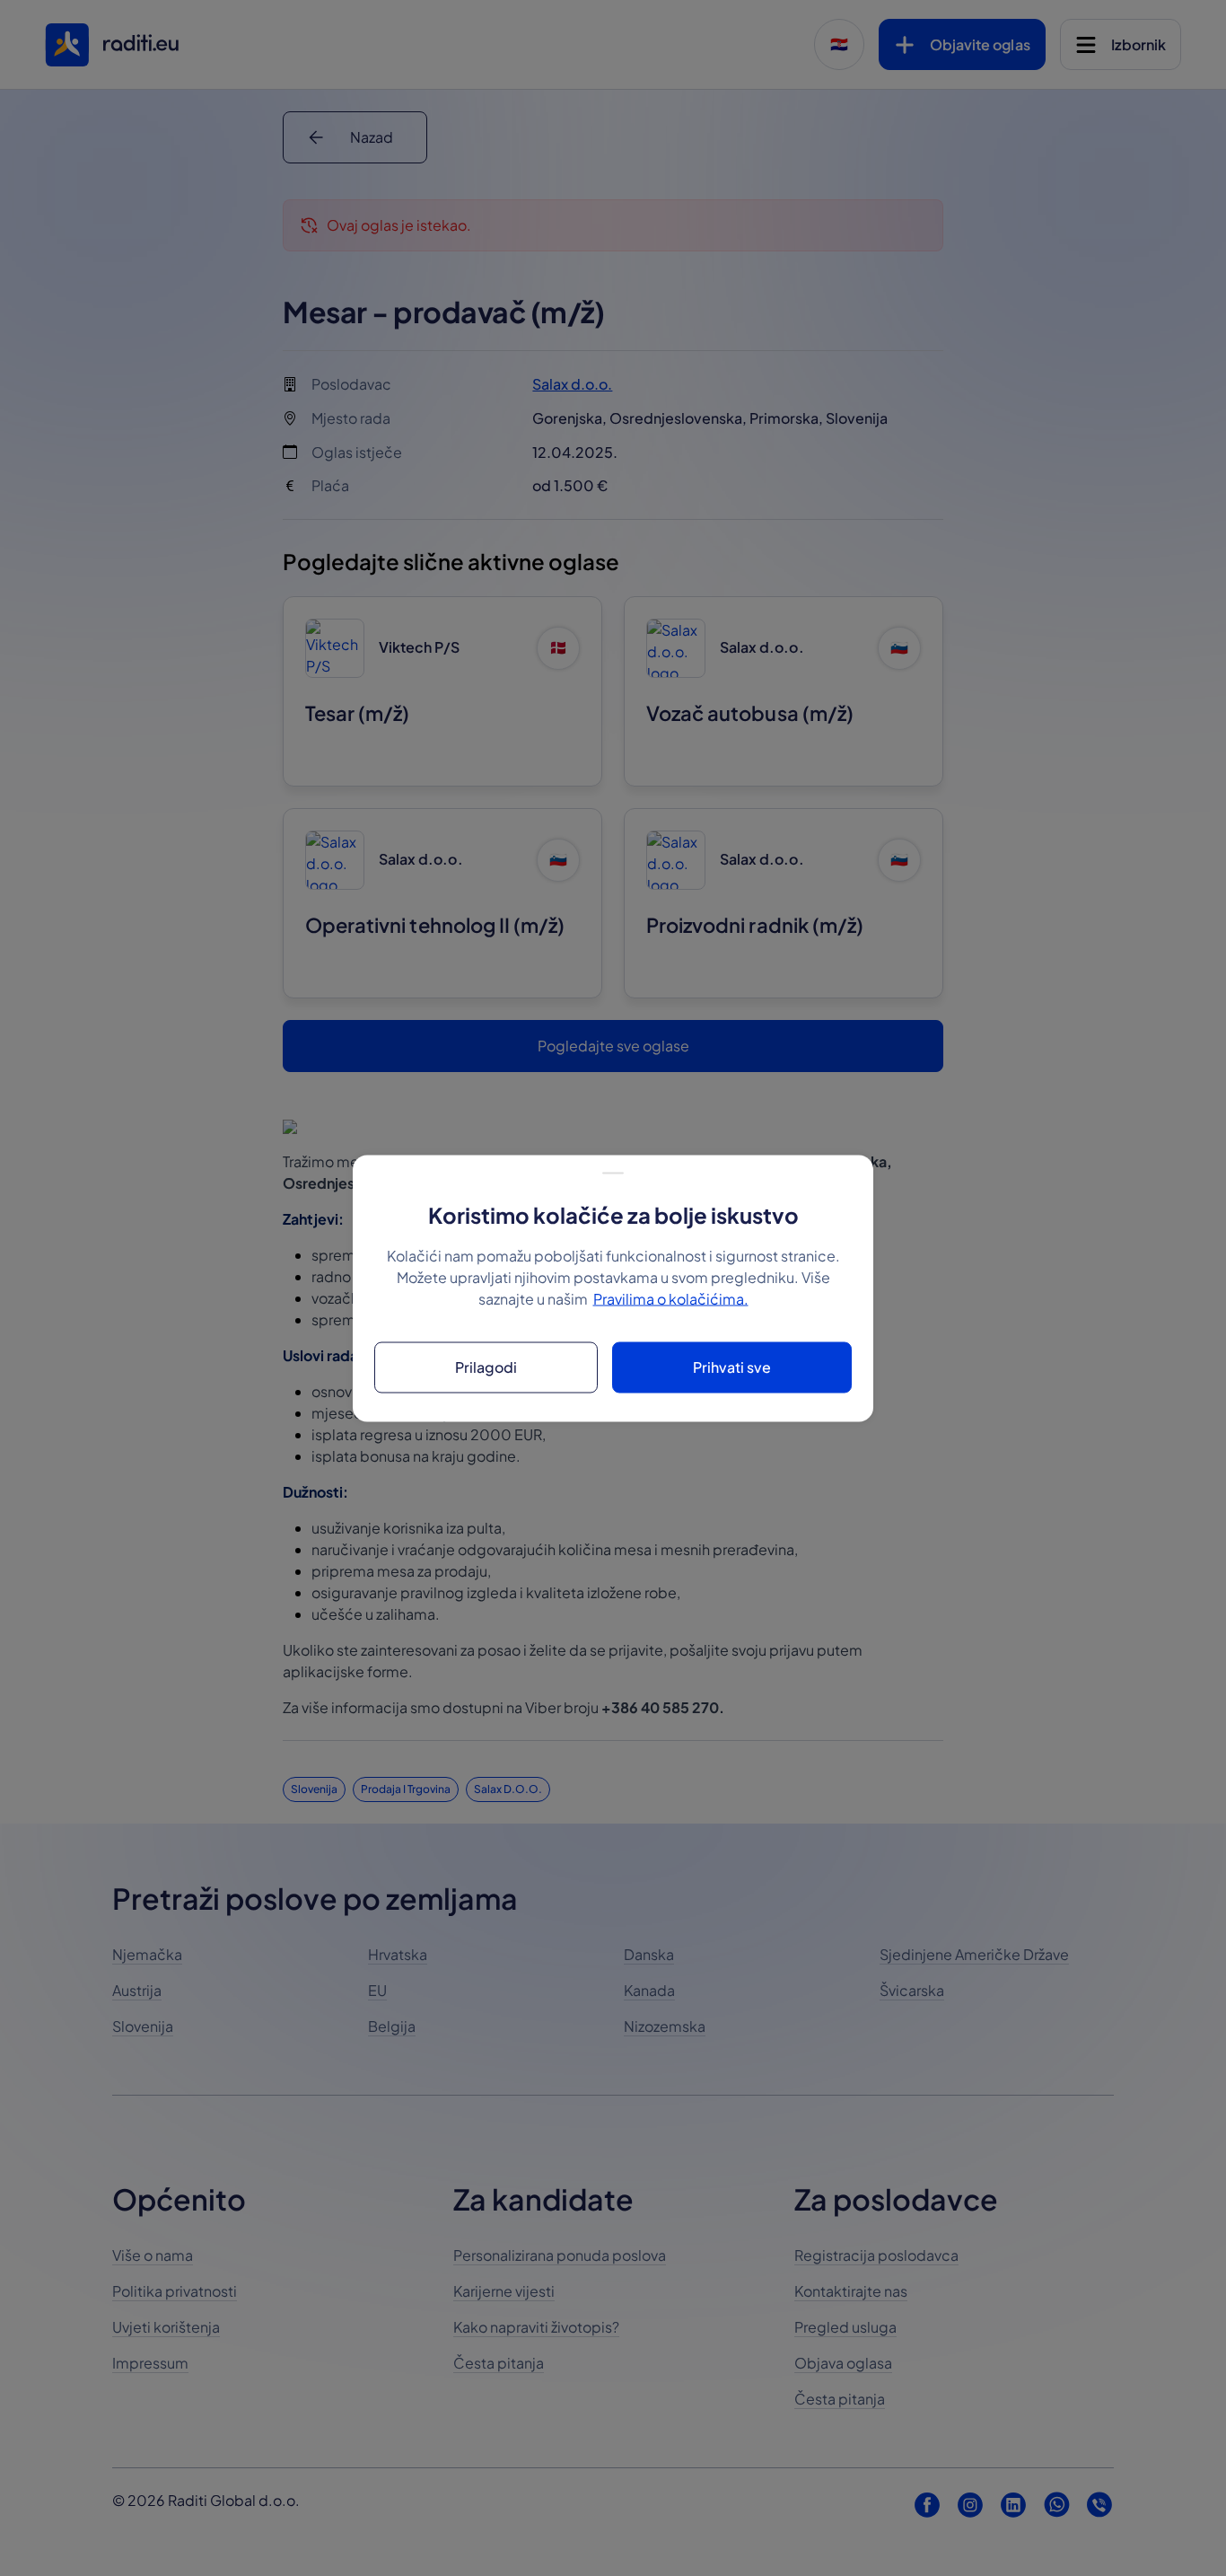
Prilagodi (486, 1367)
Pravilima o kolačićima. (671, 1298)
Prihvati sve (732, 1367)
